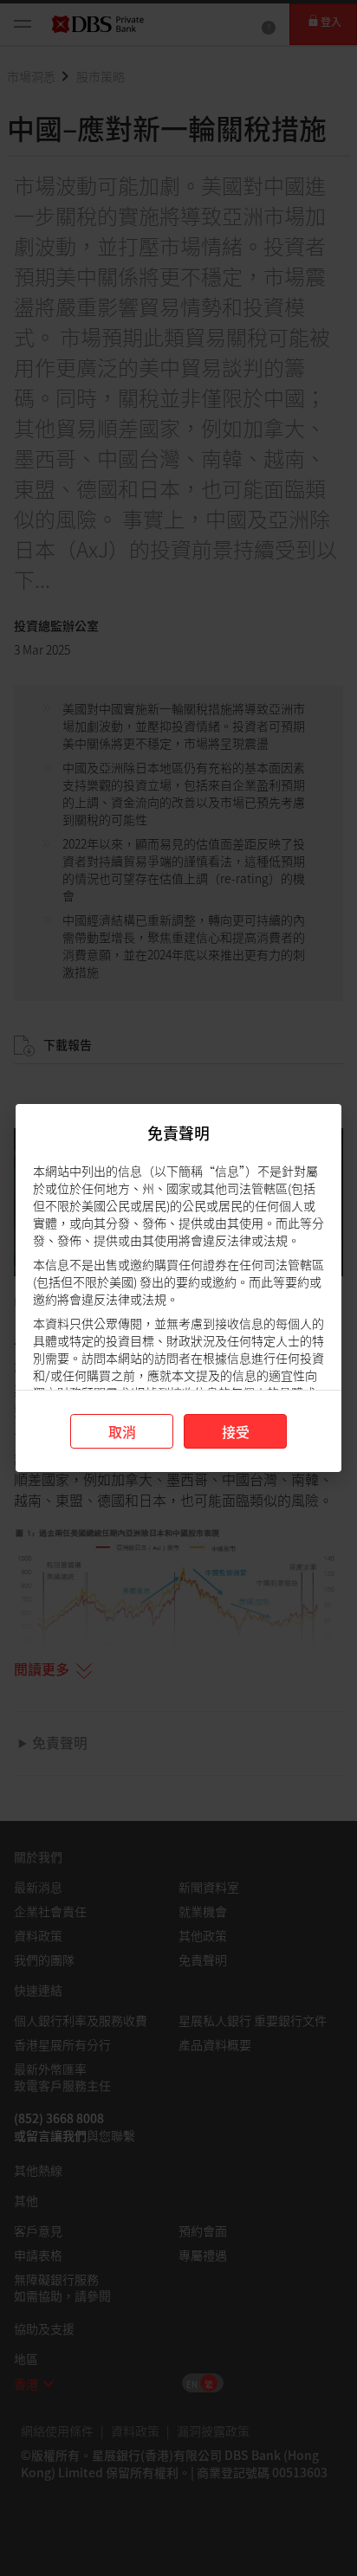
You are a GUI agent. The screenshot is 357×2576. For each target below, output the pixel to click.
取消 (122, 1431)
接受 (236, 1431)
